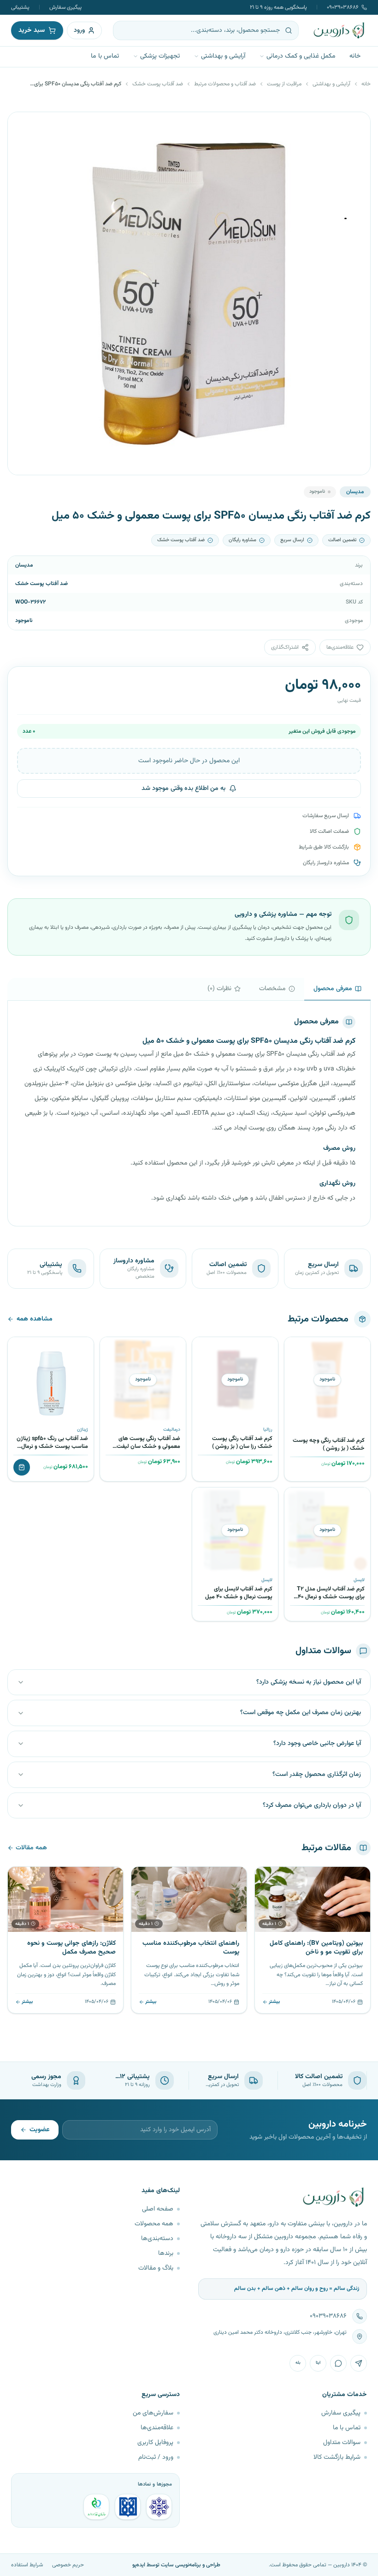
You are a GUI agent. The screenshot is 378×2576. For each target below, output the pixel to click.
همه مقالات (31, 1848)
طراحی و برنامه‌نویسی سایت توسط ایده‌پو (176, 2565)
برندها (166, 2253)
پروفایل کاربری (155, 2443)
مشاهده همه (35, 1319)
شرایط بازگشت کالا (337, 2457)
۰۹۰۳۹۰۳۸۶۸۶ (343, 7)
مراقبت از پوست (284, 84)
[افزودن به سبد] (22, 1467)
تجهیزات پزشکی (160, 56)
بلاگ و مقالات (156, 2268)
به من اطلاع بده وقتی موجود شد (183, 789)
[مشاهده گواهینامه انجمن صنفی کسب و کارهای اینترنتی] (159, 2507)
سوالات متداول (342, 2443)
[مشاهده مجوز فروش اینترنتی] (128, 2507)
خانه (355, 56)
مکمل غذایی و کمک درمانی (301, 56)
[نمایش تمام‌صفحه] (22, 126)
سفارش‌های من (153, 2413)
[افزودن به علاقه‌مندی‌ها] (295, 1347)
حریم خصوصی (68, 2565)
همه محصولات (154, 2224)
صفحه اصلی (158, 2209)
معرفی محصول (333, 989)
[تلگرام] (359, 2363)
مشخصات (272, 989)
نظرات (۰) (219, 989)
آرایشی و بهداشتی (223, 56)
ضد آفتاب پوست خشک (158, 84)
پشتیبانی (20, 7)
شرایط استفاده (27, 2565)
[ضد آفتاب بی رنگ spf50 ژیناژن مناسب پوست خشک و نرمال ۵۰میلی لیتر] (51, 1380)
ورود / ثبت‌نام (156, 2457)
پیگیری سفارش (65, 7)
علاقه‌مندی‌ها (157, 2428)
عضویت (39, 2130)
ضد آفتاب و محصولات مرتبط (225, 84)
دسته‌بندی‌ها (157, 2239)
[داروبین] (339, 30)
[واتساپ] (338, 2363)
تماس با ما (105, 56)
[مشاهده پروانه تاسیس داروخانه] (96, 2507)
